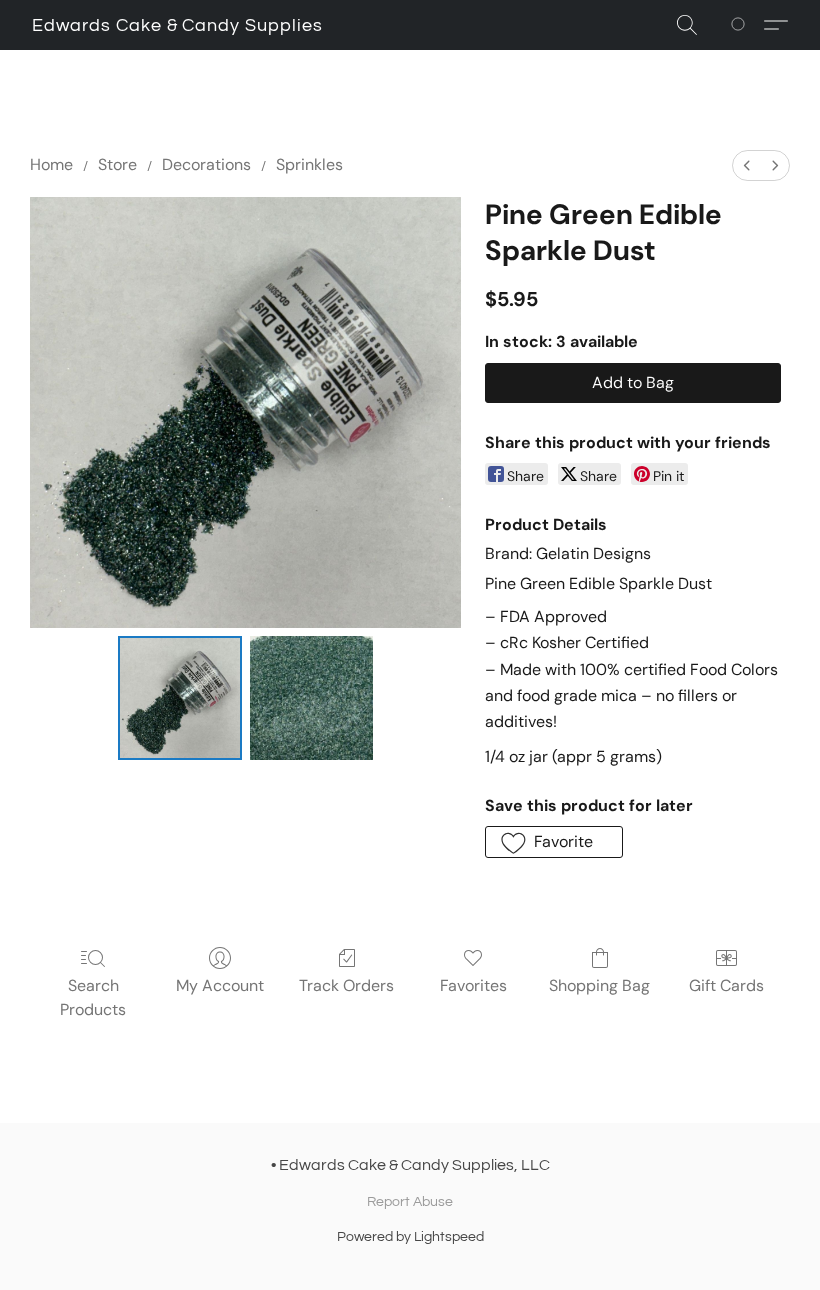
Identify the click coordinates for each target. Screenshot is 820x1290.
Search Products (93, 997)
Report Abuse (410, 1202)
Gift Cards (726, 985)
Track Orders (346, 985)
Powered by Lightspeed (410, 1237)
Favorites (473, 985)
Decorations (206, 164)
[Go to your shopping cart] (741, 25)
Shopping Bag (599, 985)
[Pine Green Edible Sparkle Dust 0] (180, 698)
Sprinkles (309, 164)
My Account (220, 985)
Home (51, 164)
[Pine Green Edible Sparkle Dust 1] (312, 698)
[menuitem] (747, 165)
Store (117, 164)
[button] (177, 26)
